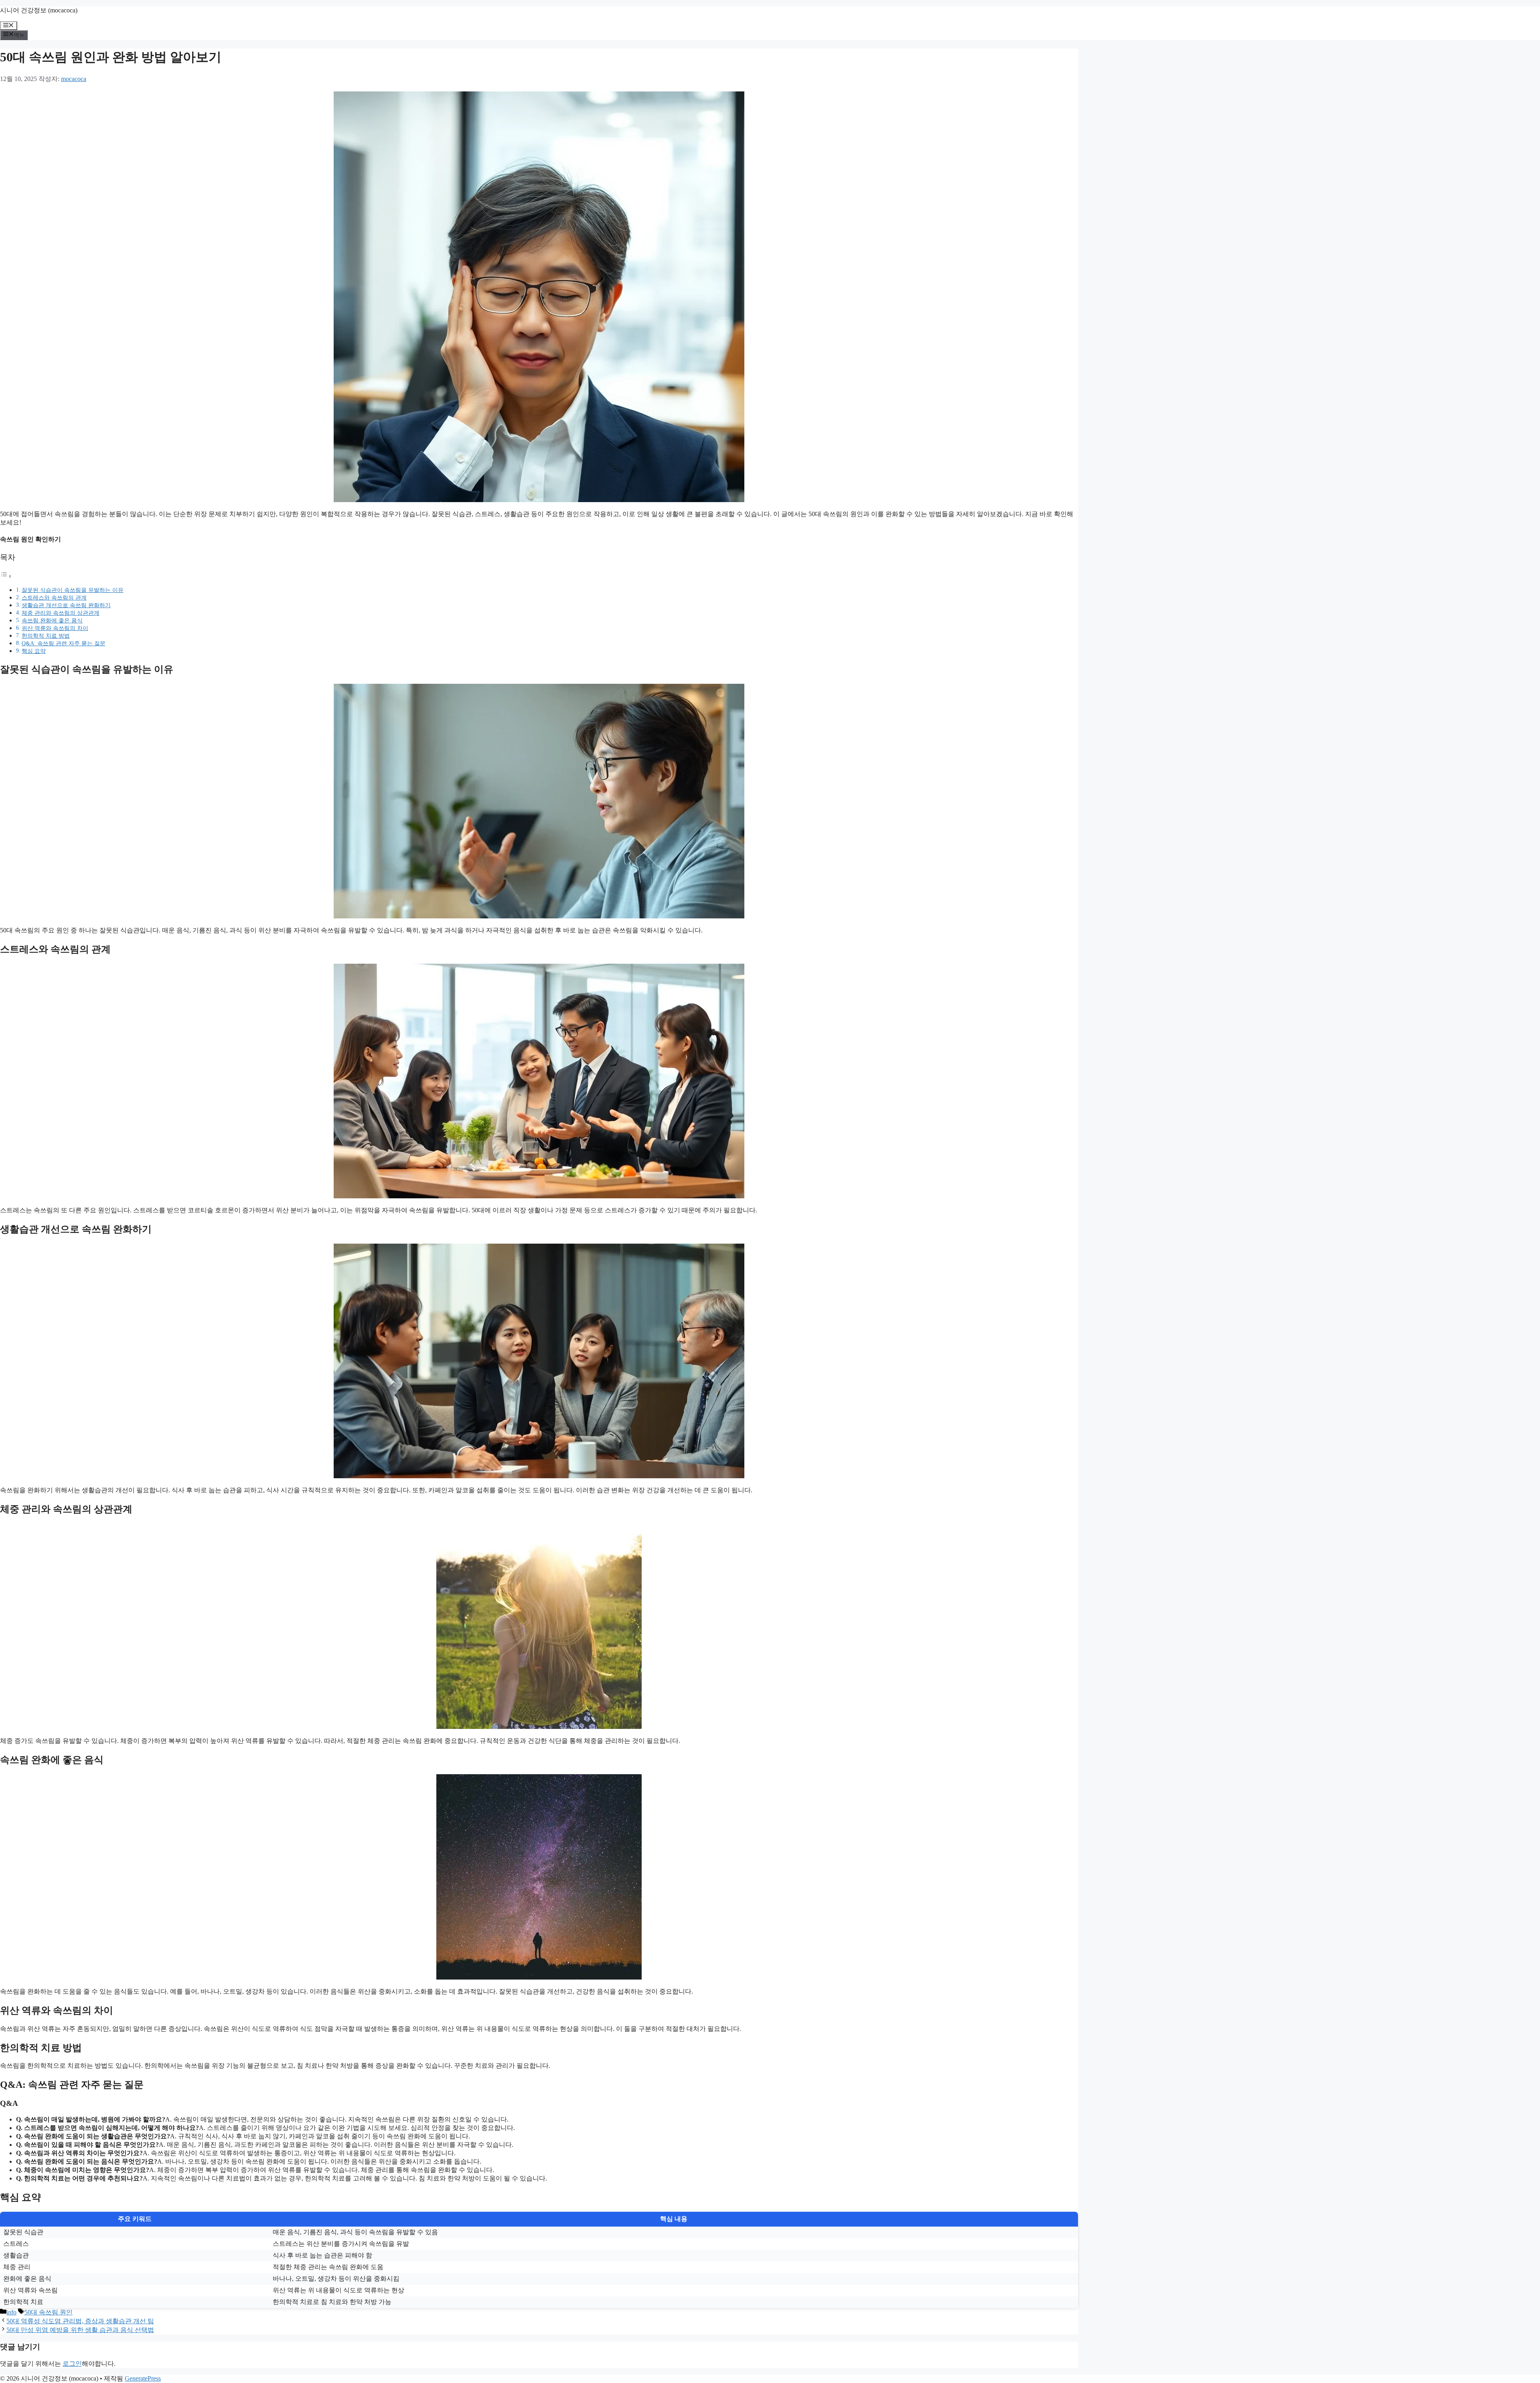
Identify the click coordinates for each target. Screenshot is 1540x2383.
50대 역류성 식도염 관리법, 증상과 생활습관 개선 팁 (80, 2321)
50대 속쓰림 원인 (49, 2312)
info (11, 2312)
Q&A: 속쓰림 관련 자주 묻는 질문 (64, 643)
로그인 (72, 2364)
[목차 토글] (6, 576)
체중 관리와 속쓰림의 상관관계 (61, 613)
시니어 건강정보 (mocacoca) (39, 10)
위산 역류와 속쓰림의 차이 (55, 628)
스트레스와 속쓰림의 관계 (54, 598)
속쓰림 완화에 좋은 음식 (52, 620)
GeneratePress (143, 2378)
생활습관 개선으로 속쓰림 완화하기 (66, 605)
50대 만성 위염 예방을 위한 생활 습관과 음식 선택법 (80, 2330)
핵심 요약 (34, 651)
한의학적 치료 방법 (46, 636)
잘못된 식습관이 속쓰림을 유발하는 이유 (73, 590)
